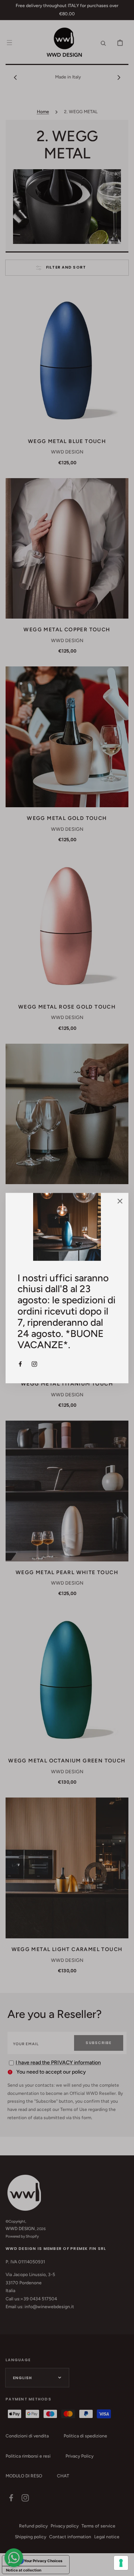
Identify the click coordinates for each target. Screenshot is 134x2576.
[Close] (120, 1202)
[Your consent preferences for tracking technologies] (121, 2563)
